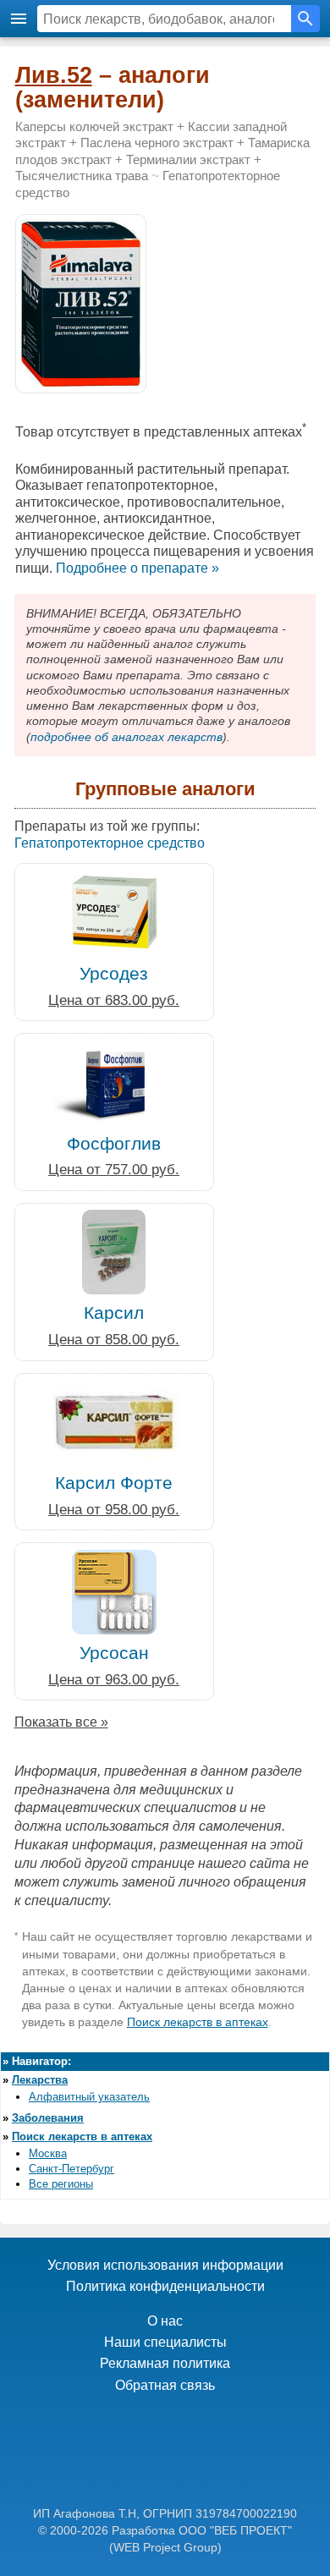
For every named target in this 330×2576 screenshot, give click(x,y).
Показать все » (61, 1722)
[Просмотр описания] (81, 384)
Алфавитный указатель (89, 2097)
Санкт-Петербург (71, 2169)
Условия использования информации (165, 2265)
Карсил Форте (114, 1483)
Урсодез (114, 973)
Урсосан (114, 1653)
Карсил (114, 1313)
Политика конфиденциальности (165, 2286)
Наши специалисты (165, 2342)
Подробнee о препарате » (137, 568)
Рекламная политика (165, 2363)
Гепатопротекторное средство (110, 843)
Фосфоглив (114, 1143)
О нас (165, 2321)
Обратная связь (165, 2385)
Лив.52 (54, 75)
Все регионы (61, 2184)
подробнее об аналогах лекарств (126, 737)
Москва (48, 2153)
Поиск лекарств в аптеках (198, 2022)
